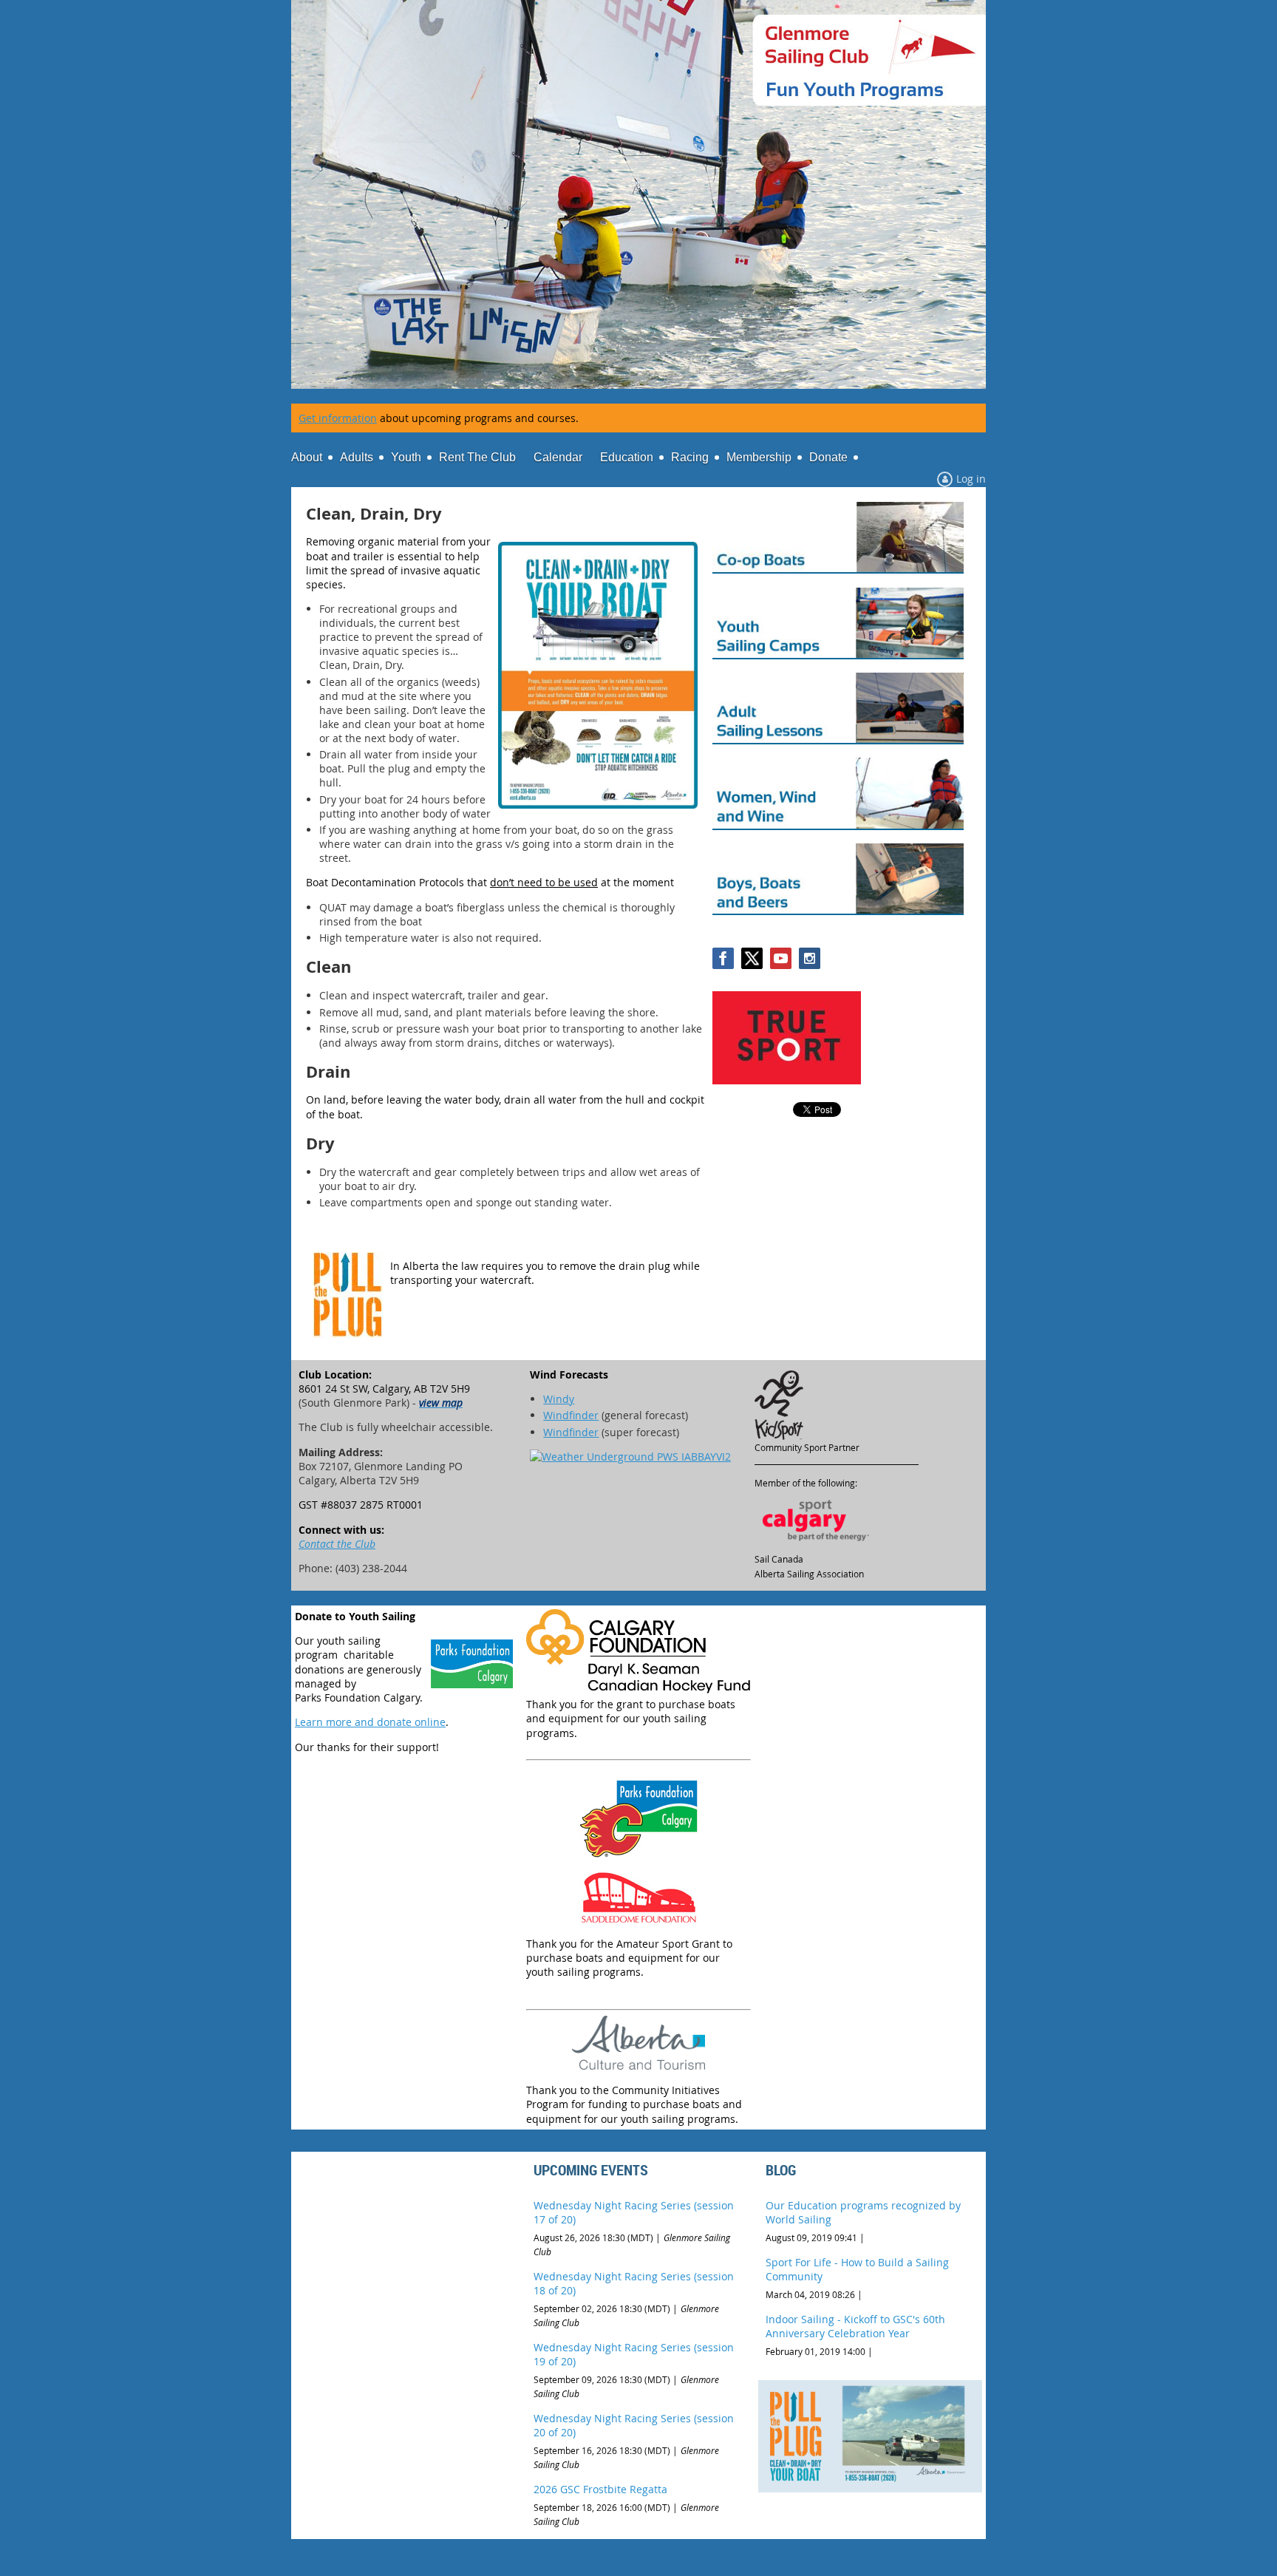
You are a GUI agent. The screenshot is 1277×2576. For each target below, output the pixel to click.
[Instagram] (810, 958)
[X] (752, 958)
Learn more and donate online (370, 1722)
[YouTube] (781, 958)
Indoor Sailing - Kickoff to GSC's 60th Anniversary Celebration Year (855, 2326)
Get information (338, 418)
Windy (559, 1399)
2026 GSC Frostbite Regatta (600, 2489)
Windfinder (571, 1415)
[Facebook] (723, 958)
